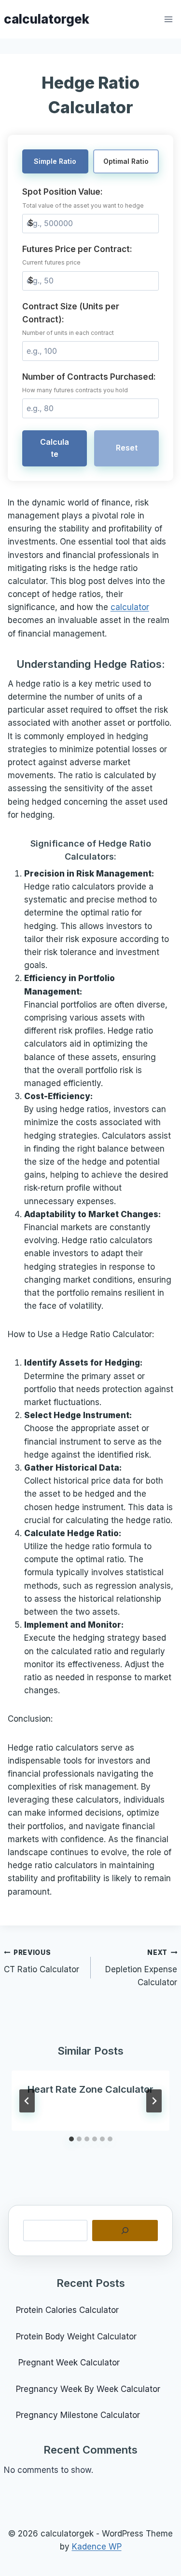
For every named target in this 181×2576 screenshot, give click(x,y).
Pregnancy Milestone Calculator (78, 2415)
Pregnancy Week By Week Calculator (88, 2389)
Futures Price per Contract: (77, 255)
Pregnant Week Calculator (68, 2363)
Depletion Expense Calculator (141, 1968)
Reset (127, 448)
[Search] (125, 2231)
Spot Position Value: (83, 198)
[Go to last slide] (27, 2101)
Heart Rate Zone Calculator (90, 2089)
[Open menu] (169, 19)
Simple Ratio (55, 161)
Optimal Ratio (126, 161)
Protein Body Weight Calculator (77, 2337)
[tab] (71, 2139)
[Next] (154, 2101)
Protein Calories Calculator (69, 2310)
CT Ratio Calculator (42, 1961)
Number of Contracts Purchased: (89, 383)
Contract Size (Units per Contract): (71, 319)
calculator (130, 607)
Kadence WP (97, 2547)
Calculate (55, 448)
